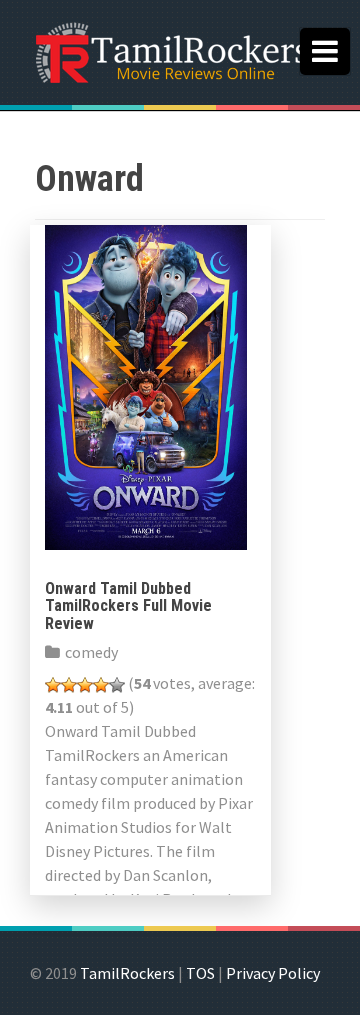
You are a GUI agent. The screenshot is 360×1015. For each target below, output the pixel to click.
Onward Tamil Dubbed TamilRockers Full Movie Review (128, 606)
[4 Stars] (101, 685)
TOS (200, 973)
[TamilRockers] (170, 50)
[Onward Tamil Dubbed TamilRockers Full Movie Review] (146, 385)
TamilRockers (127, 973)
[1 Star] (53, 685)
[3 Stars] (85, 685)
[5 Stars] (117, 685)
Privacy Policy (273, 973)
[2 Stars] (69, 685)
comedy (91, 652)
